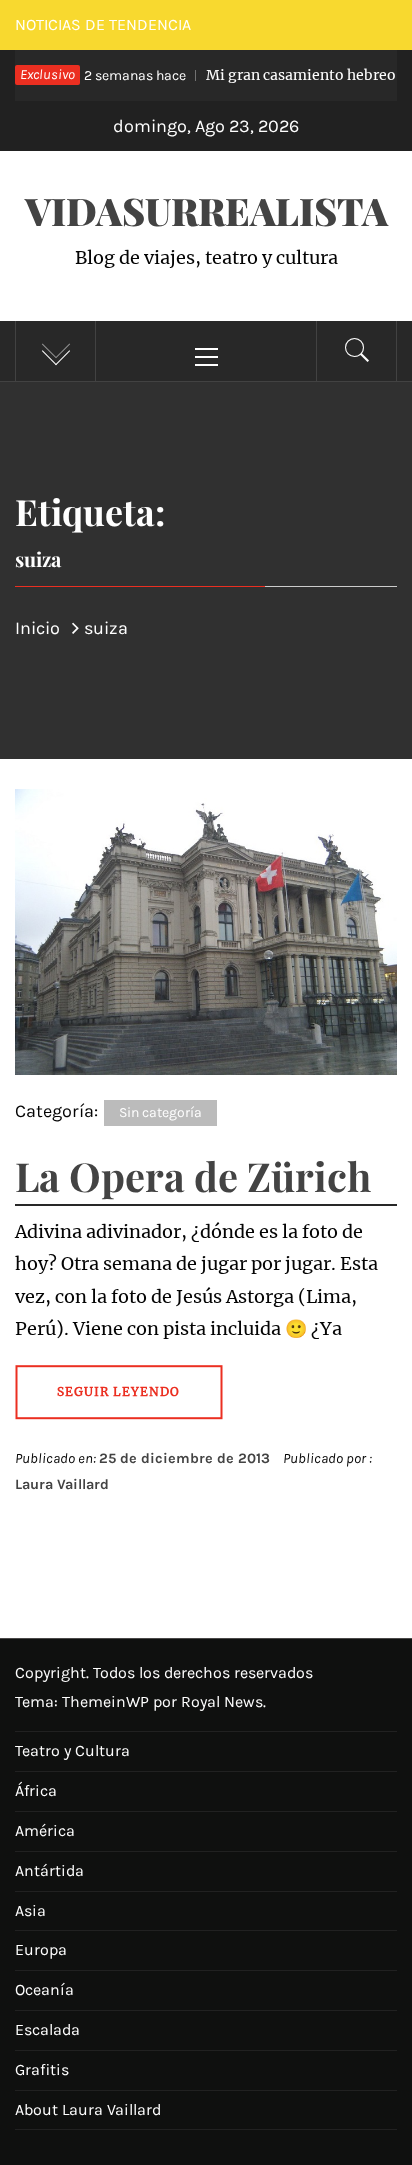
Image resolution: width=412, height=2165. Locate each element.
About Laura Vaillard (88, 2109)
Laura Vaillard (62, 1484)
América (45, 1830)
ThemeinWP (107, 1701)
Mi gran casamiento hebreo (226, 75)
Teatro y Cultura (72, 1750)
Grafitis (42, 2069)
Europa (41, 1949)
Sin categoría (160, 1112)
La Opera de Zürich (193, 1175)
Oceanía (44, 1989)
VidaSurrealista (206, 210)
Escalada (47, 2029)
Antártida (49, 1870)
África (36, 1790)
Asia (30, 1910)
